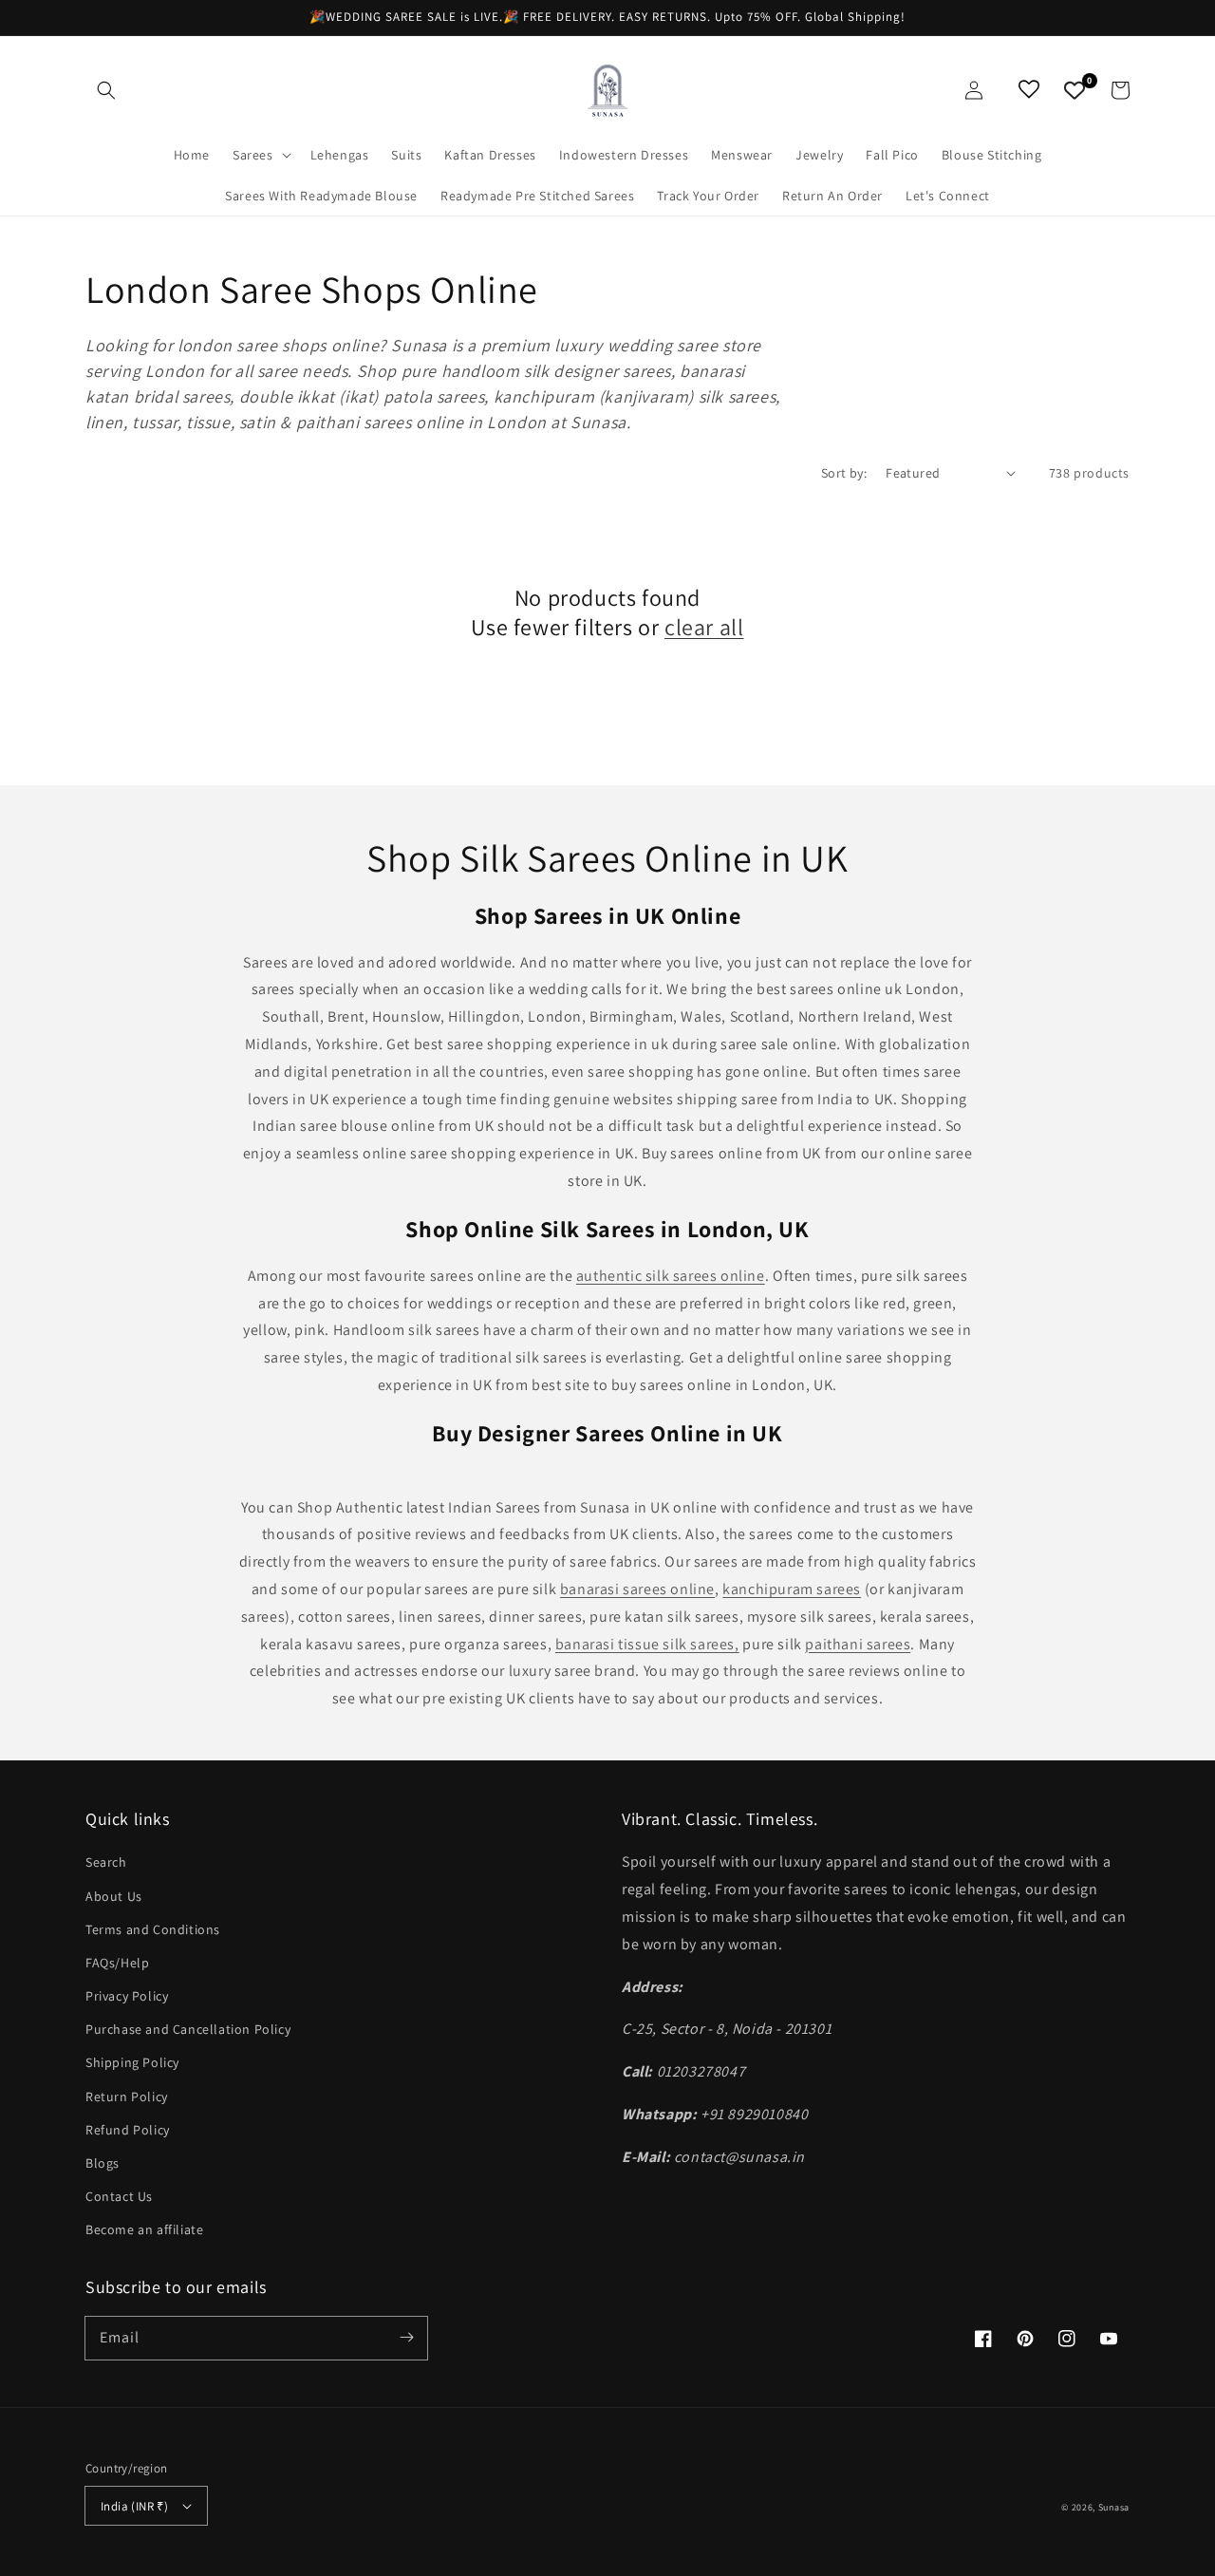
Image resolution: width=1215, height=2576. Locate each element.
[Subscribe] (406, 2338)
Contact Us (119, 2196)
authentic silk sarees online (671, 1276)
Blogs (103, 2163)
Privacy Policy (127, 1996)
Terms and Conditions (153, 1929)
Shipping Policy (132, 2062)
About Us (114, 1896)
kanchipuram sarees (792, 1589)
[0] (1075, 90)
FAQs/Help (117, 1963)
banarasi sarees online (637, 1589)
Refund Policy (128, 2130)
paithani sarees (858, 1644)
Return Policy (127, 2097)
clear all (704, 627)
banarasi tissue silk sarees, (647, 1644)
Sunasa (1114, 2507)
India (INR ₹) (134, 2506)
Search (106, 1862)
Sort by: (844, 473)
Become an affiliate (144, 2229)
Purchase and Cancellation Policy (188, 2029)
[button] (106, 90)
